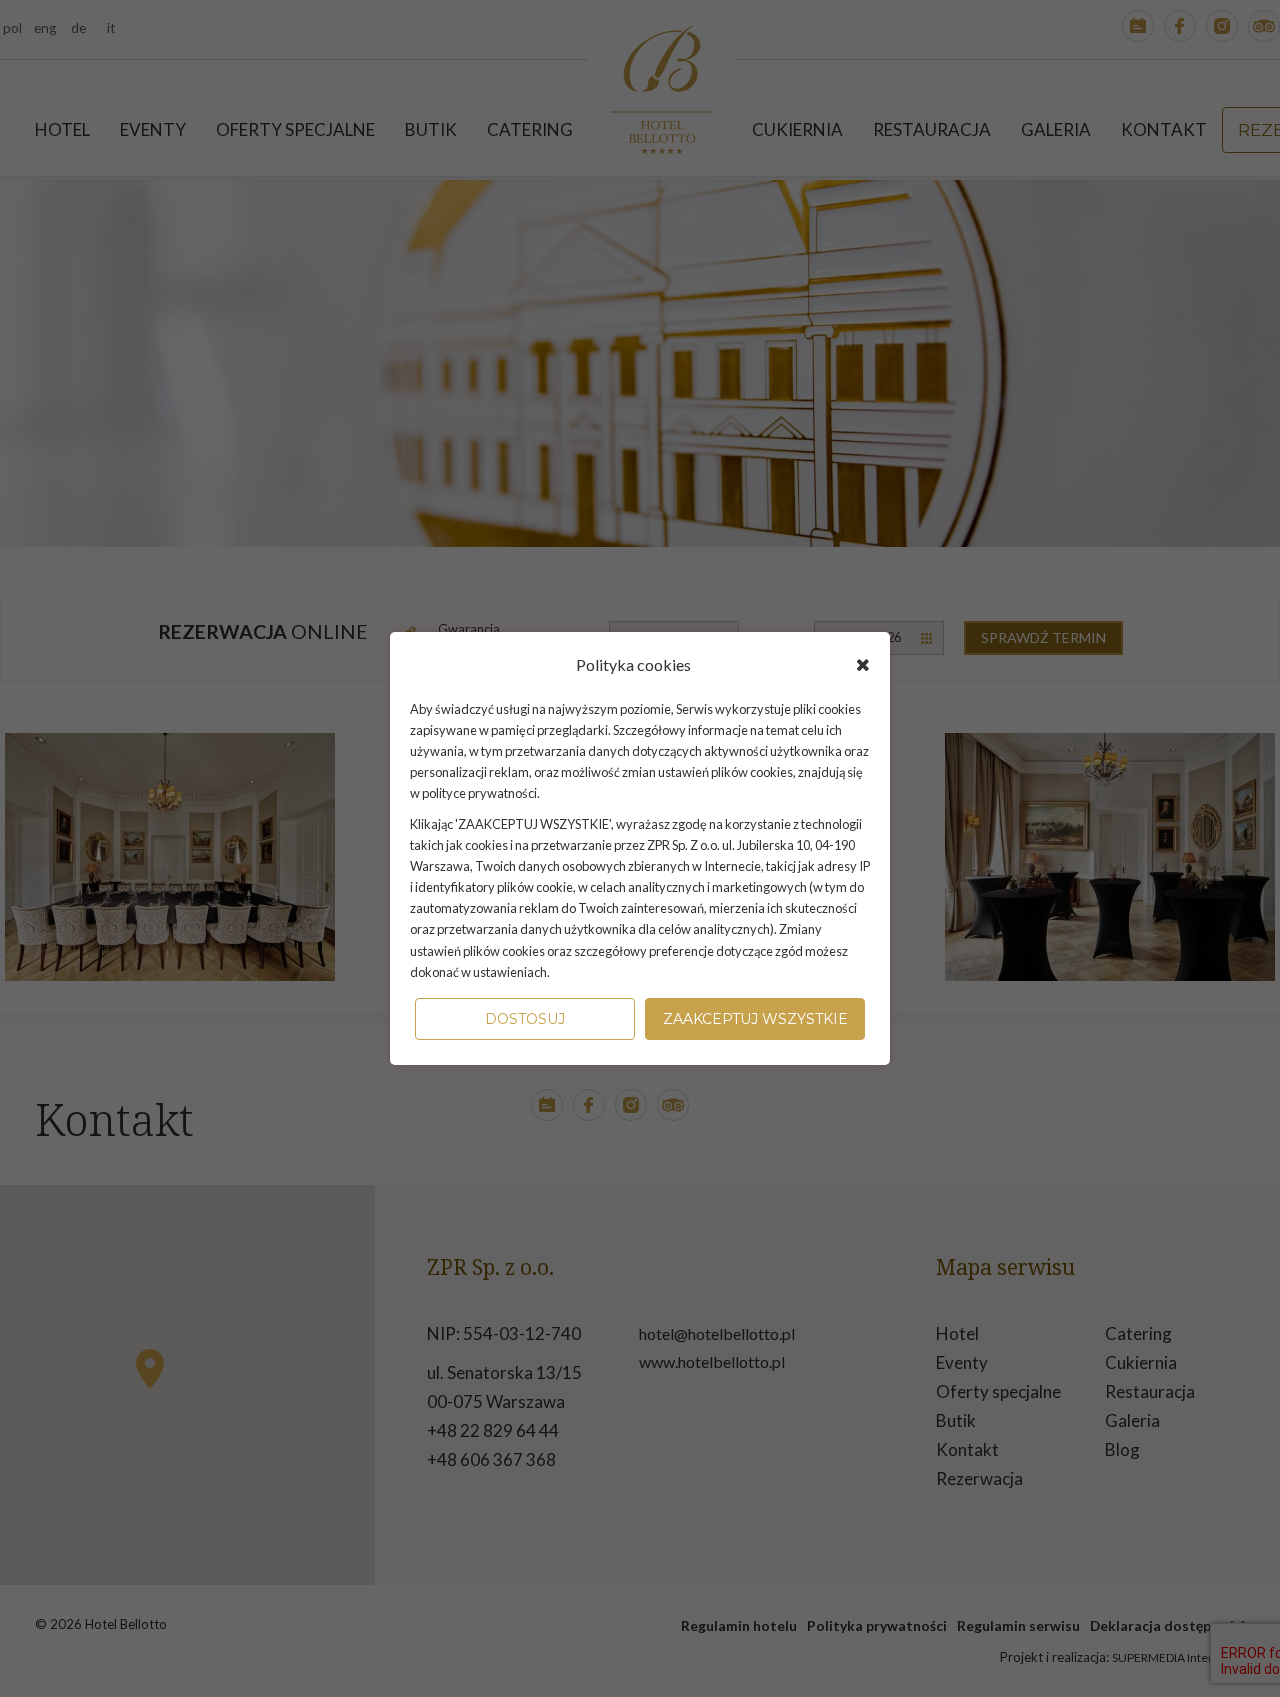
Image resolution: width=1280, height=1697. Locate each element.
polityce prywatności (479, 793)
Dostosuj (525, 1019)
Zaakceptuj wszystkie (755, 1019)
